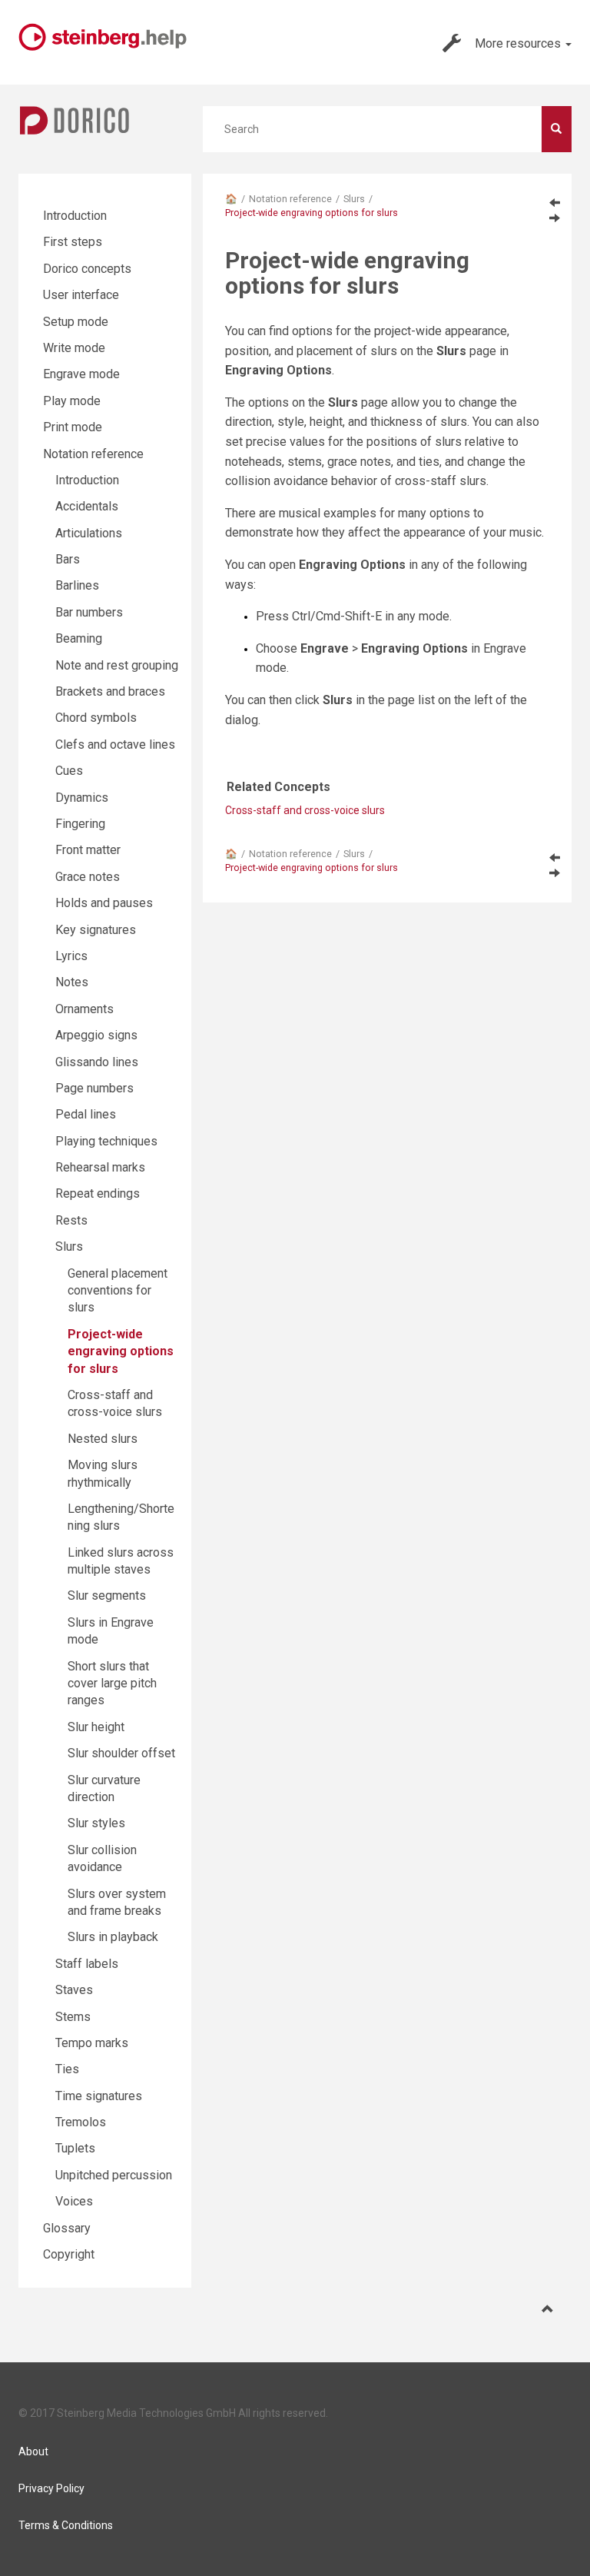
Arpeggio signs (96, 1035)
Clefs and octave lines (115, 745)
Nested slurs (103, 1439)
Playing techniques (106, 1141)
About (33, 2451)
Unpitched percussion (114, 2175)
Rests (71, 1220)
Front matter (88, 850)
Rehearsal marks (100, 1167)
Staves (74, 1990)
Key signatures (96, 930)
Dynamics (82, 798)
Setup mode (76, 322)
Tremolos (81, 2122)
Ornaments (85, 1009)
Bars (68, 559)
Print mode (73, 427)
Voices (74, 2201)
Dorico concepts (87, 269)
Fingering (80, 824)
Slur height (96, 1727)
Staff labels (87, 1964)
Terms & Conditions (66, 2525)
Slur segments (107, 1595)
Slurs (354, 199)
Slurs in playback (113, 1937)
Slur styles (96, 1823)
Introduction (75, 216)
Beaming (79, 638)
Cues (69, 771)
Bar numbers (89, 612)
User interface (81, 295)
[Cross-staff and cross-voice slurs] (555, 218)
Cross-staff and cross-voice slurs (305, 810)
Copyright (69, 2254)
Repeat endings (98, 1193)
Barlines (77, 585)
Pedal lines (86, 1114)
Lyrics (71, 956)
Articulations (89, 533)
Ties (67, 2069)
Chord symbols (96, 718)
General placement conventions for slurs (118, 1291)
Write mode (74, 348)
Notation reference (290, 199)
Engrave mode (81, 374)
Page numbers (94, 1088)
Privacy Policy (51, 2488)
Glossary (67, 2228)
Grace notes (88, 877)
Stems (73, 2017)
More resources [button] (519, 43)
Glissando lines (97, 1062)
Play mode (72, 401)
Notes (72, 982)
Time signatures (99, 2096)
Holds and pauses (104, 903)
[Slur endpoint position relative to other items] (555, 202)
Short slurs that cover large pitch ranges (112, 1684)
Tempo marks (92, 2043)
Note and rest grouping (117, 665)
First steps (73, 242)
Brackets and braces (110, 691)
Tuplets (75, 2148)
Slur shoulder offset (121, 1753)
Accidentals (87, 506)
